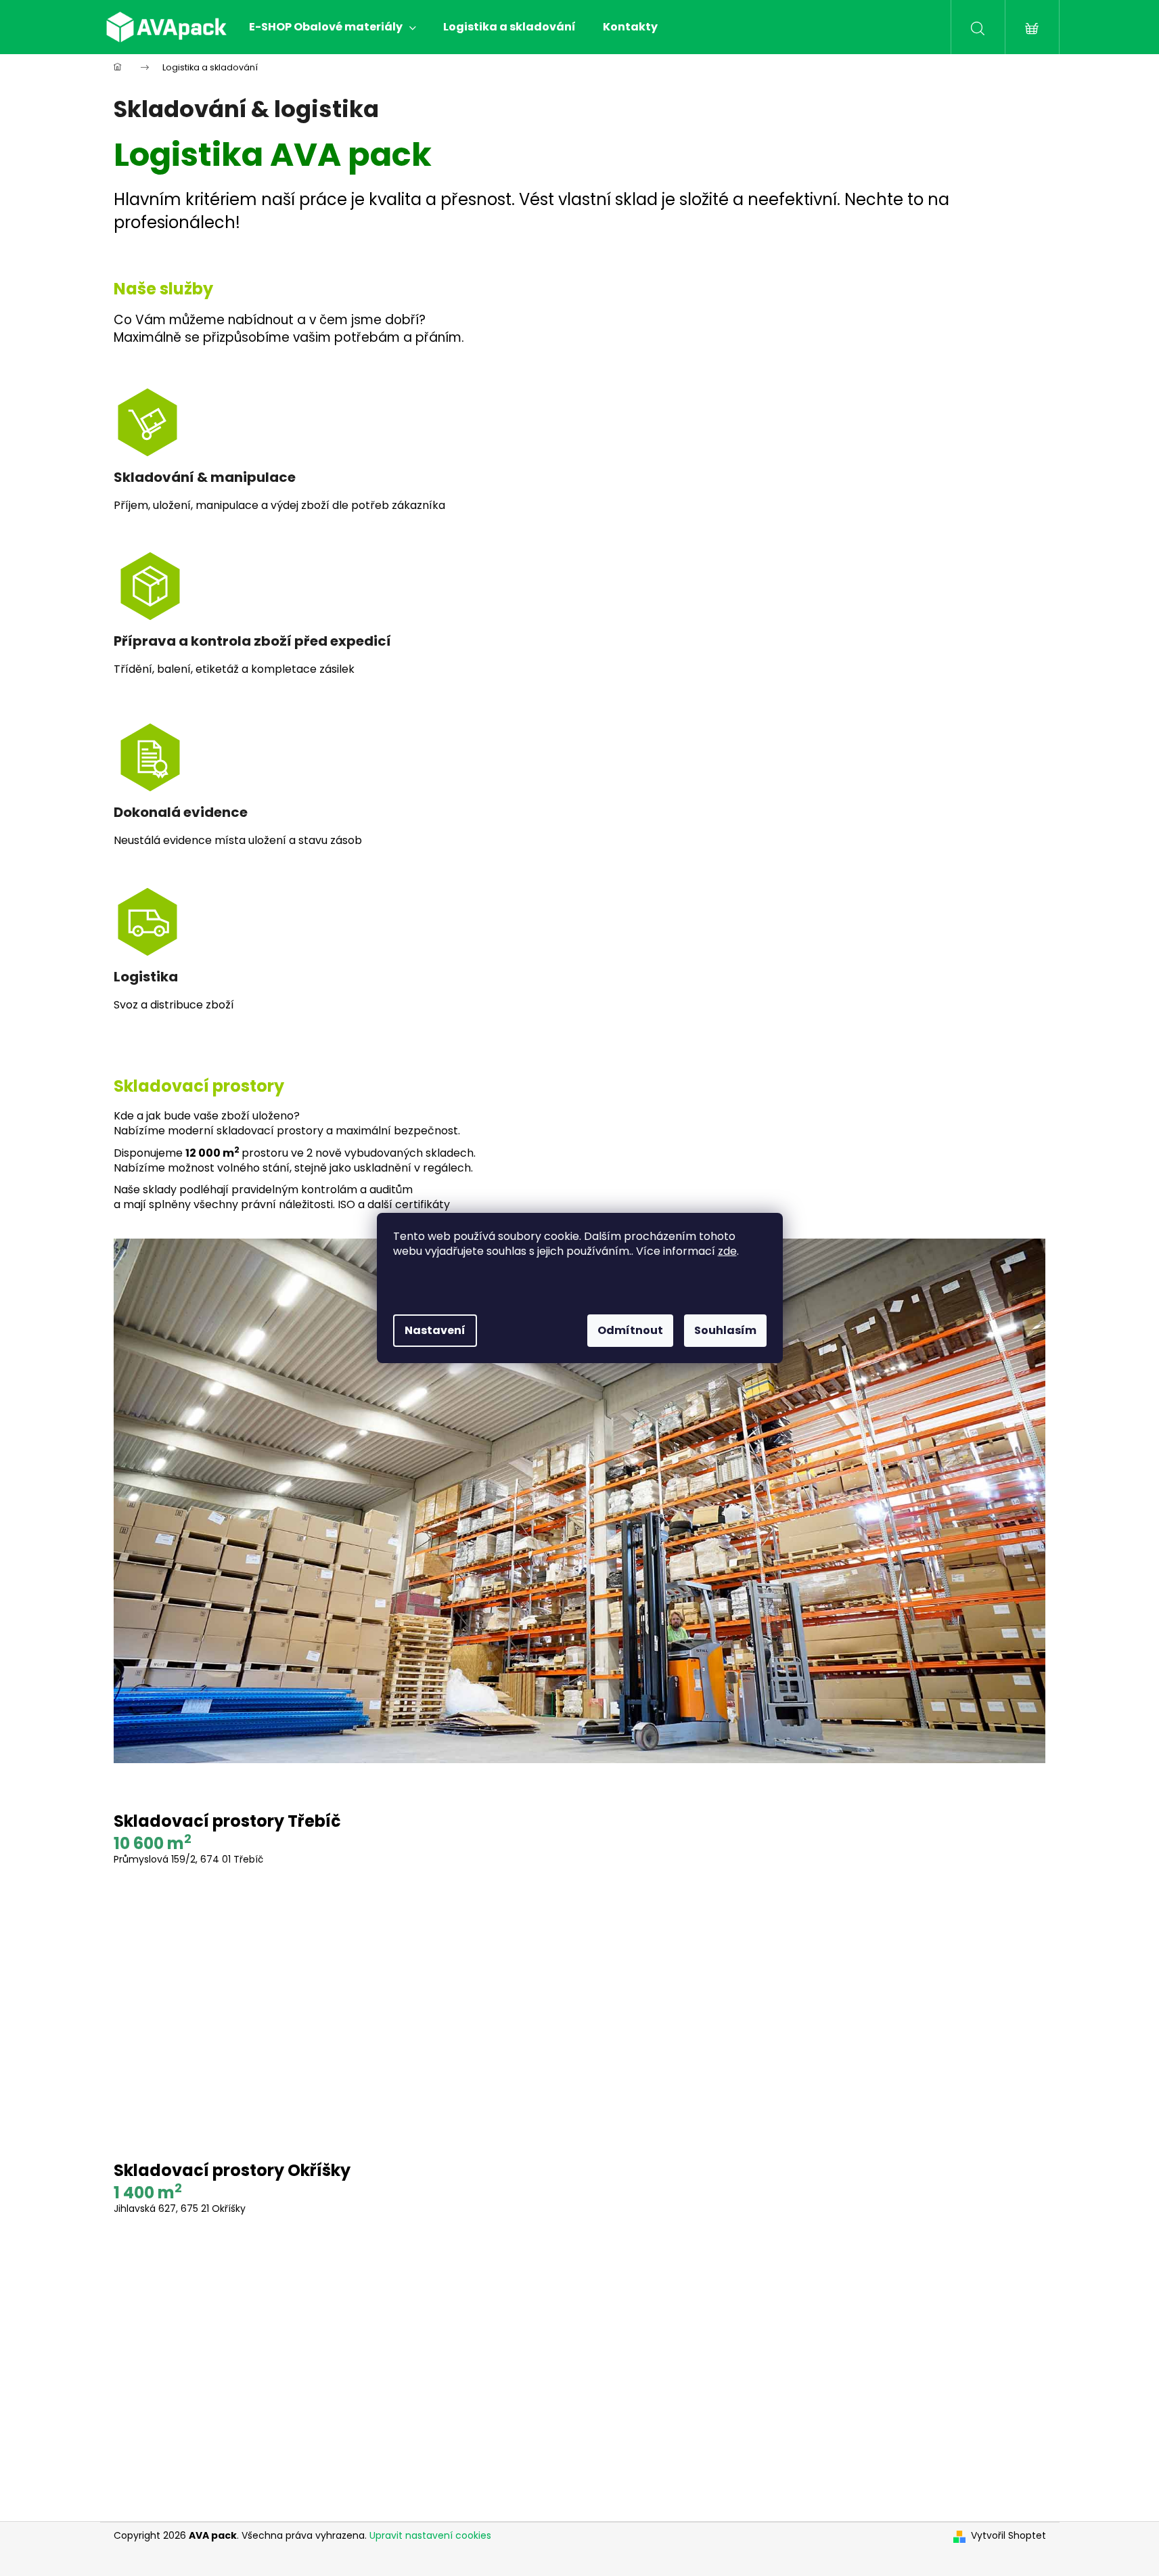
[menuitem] (333, 27)
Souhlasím (725, 1330)
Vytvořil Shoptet (1008, 2536)
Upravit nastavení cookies (430, 2535)
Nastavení (435, 1330)
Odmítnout (630, 1330)
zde (727, 1251)
